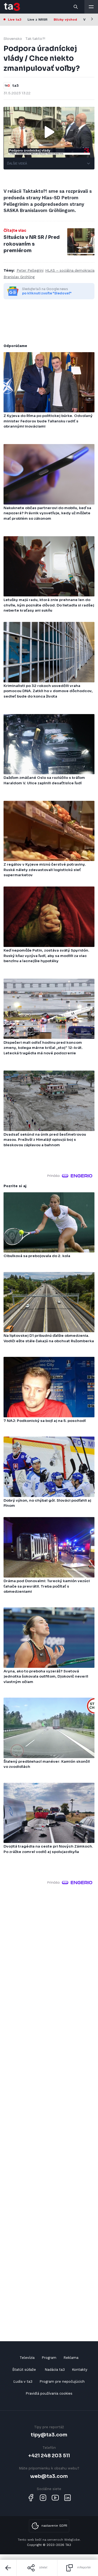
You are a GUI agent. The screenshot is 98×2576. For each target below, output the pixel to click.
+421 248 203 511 (49, 2455)
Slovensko (13, 39)
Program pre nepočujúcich (62, 2381)
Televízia (27, 2358)
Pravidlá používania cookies (49, 2393)
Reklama (71, 2358)
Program (49, 2358)
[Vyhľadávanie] (76, 7)
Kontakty (80, 2370)
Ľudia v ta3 (23, 2381)
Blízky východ (65, 20)
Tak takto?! (35, 39)
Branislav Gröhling (19, 277)
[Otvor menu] (91, 7)
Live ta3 (15, 20)
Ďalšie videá (17, 163)
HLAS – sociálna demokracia (70, 270)
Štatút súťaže (24, 2370)
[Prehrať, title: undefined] (49, 132)
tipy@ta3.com (49, 2435)
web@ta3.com (49, 2476)
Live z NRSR (37, 20)
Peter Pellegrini (30, 270)
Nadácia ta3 (55, 2370)
